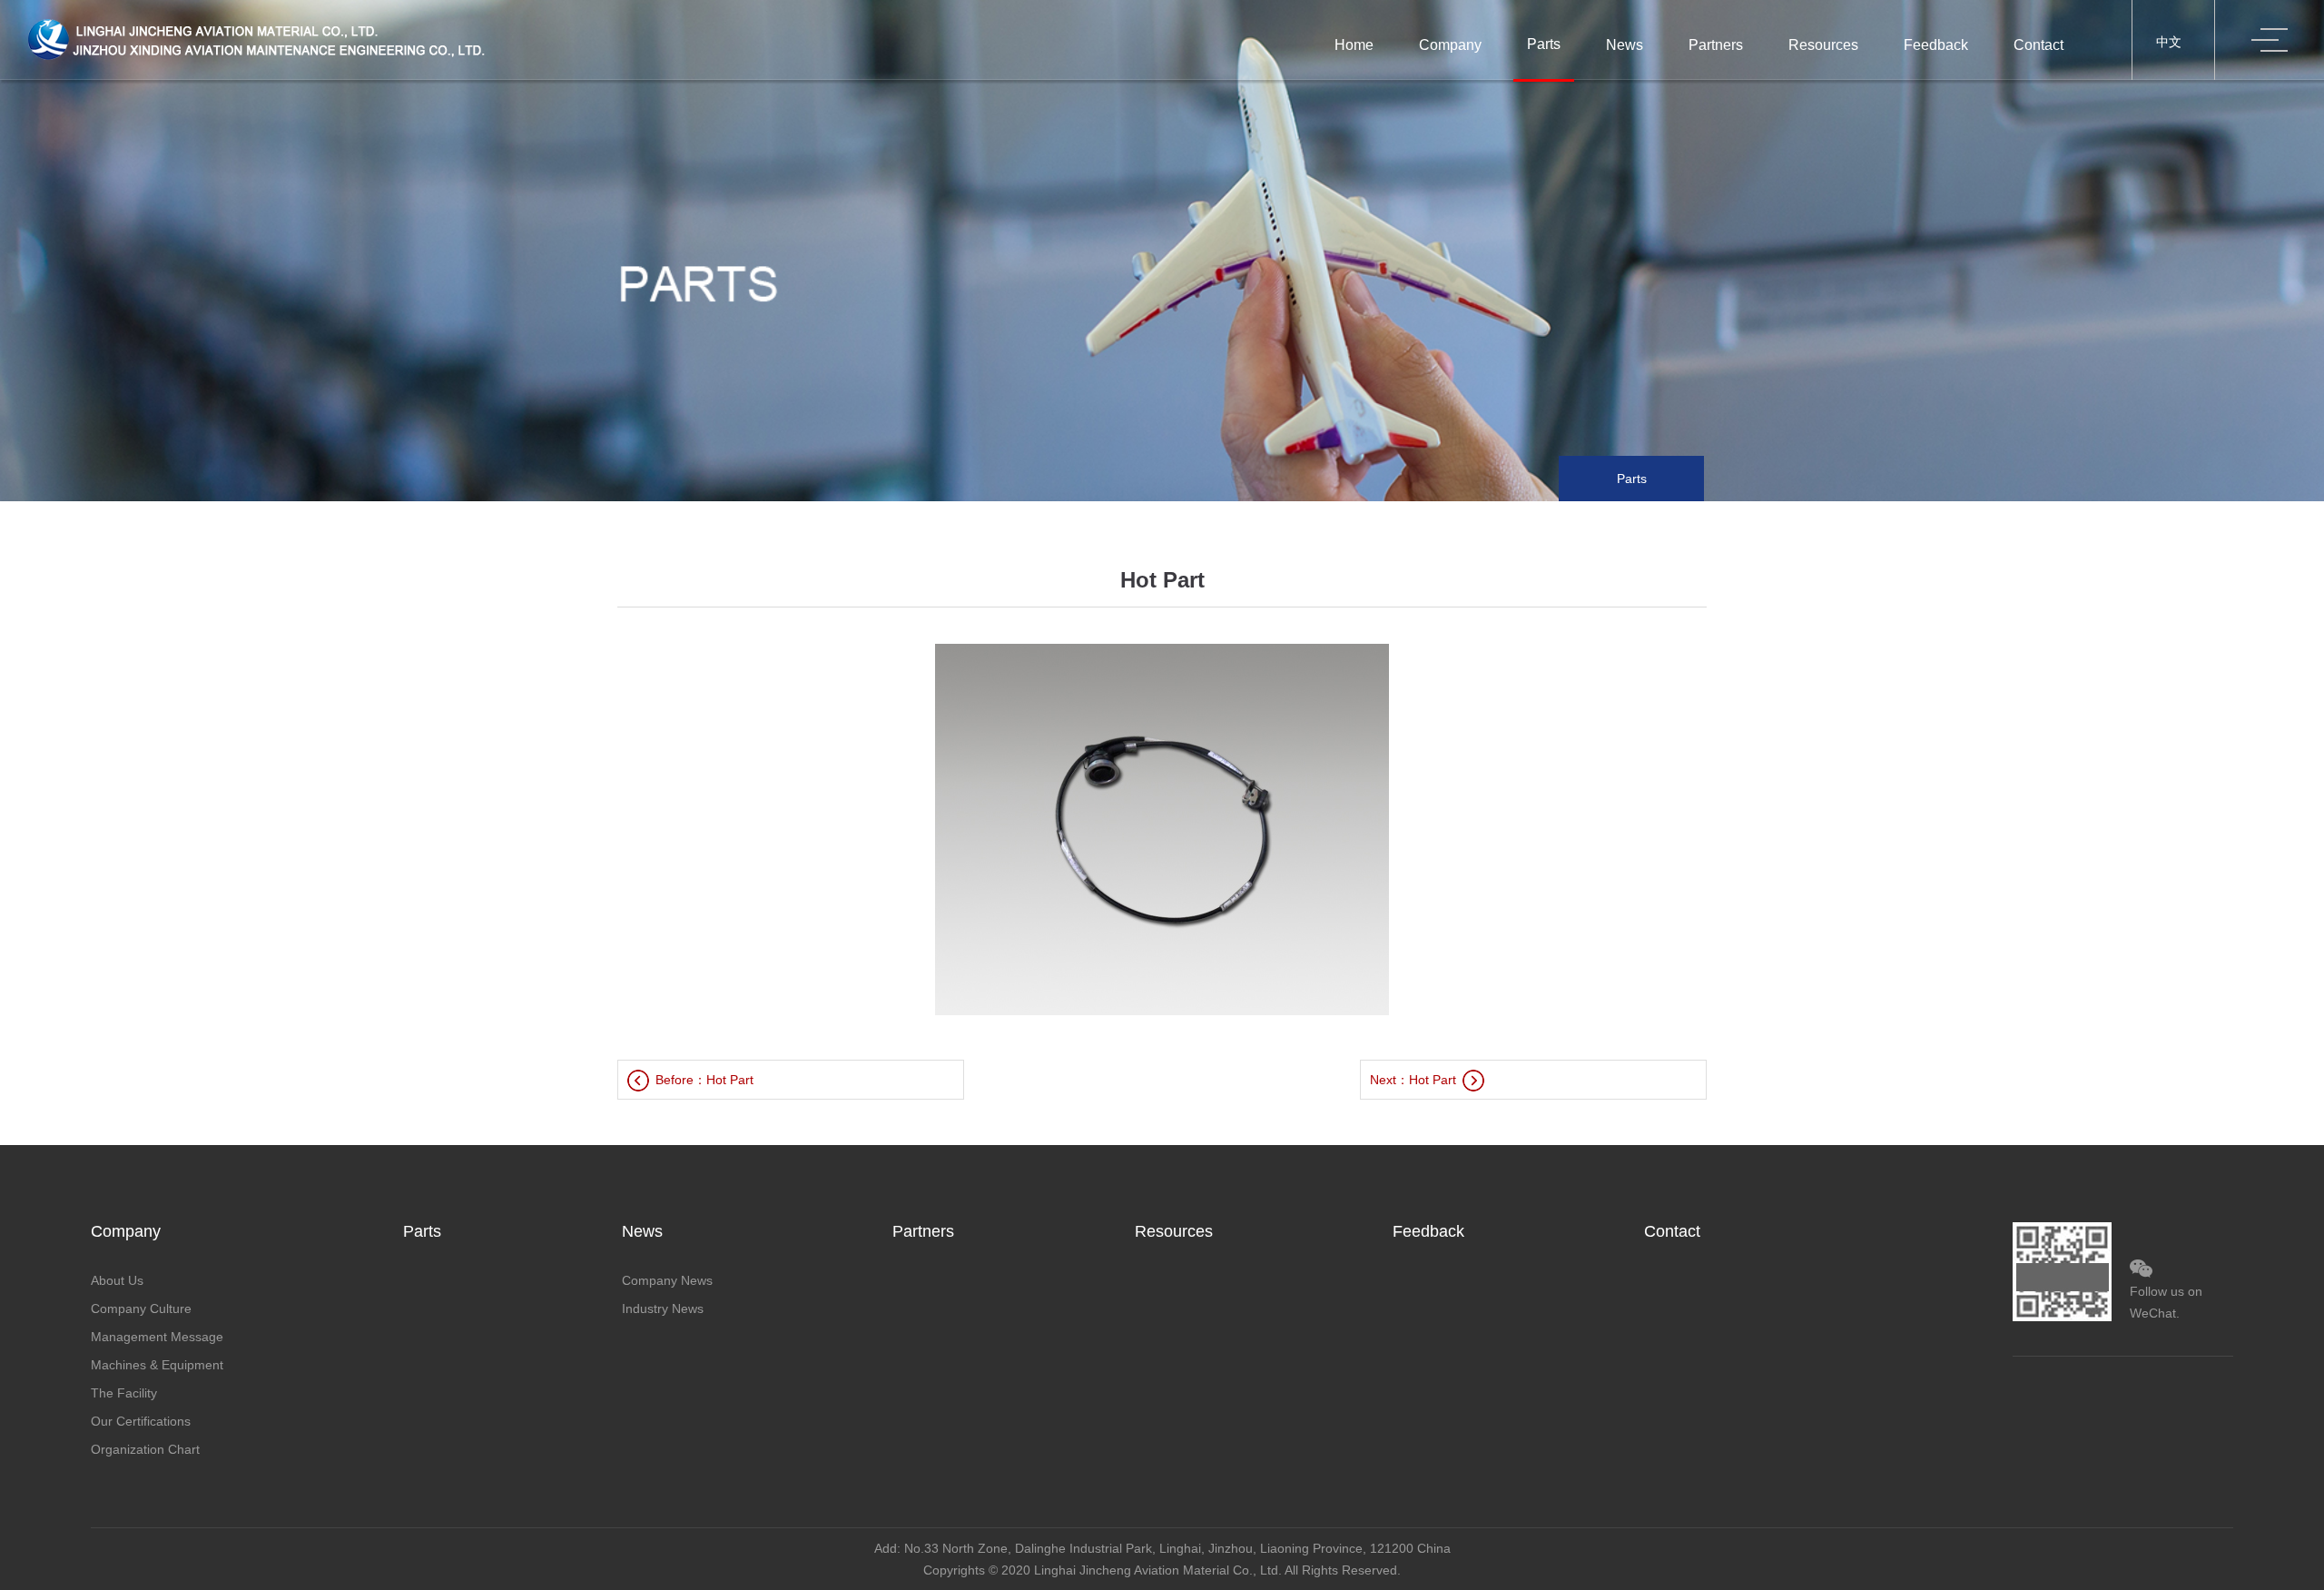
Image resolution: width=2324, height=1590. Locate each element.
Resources (1823, 45)
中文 (2169, 42)
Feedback (1936, 45)
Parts (1544, 44)
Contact (2038, 45)
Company (1450, 45)
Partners (1716, 45)
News (1625, 45)
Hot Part (730, 1080)
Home (1354, 45)
